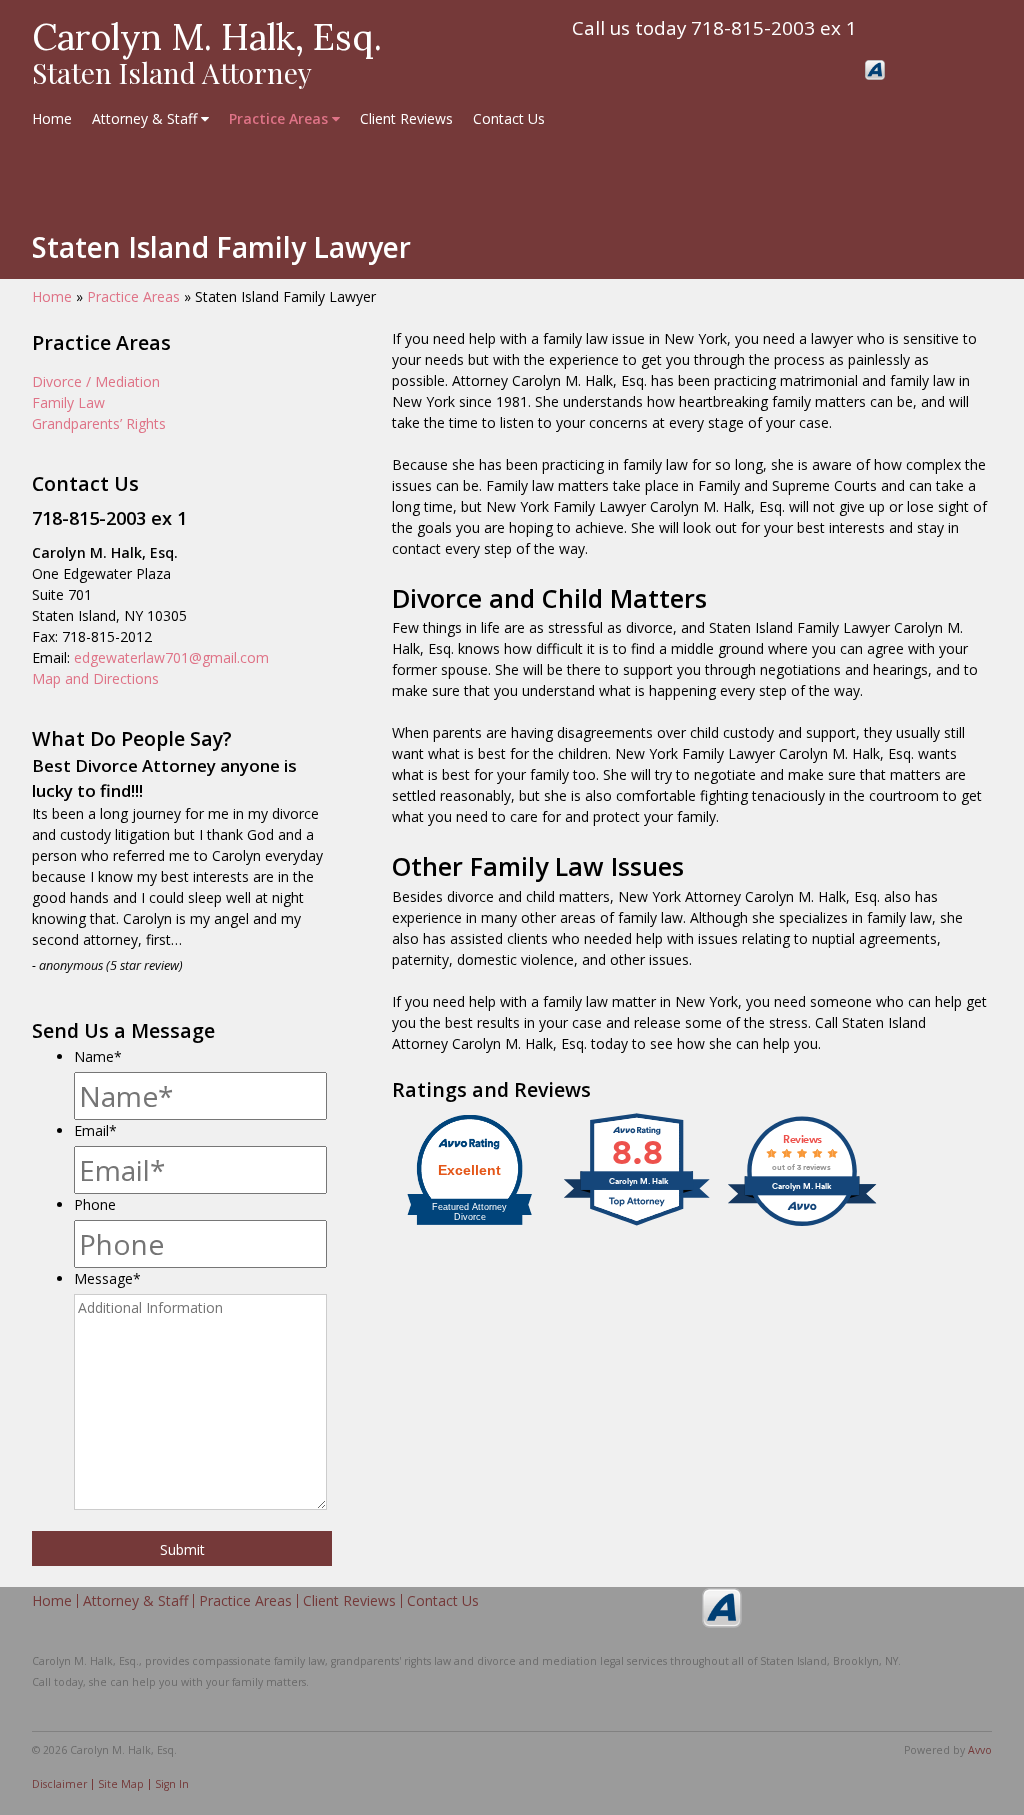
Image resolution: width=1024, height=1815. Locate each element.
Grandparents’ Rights (99, 423)
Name (98, 1056)
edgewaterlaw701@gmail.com (171, 657)
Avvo (875, 70)
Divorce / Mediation (96, 381)
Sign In (172, 1784)
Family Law (68, 402)
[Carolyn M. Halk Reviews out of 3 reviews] (802, 1225)
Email (95, 1130)
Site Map (121, 1784)
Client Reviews (406, 118)
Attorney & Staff (146, 118)
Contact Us (509, 118)
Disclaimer (59, 1784)
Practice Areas (280, 118)
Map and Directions (95, 678)
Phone (95, 1204)
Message (107, 1278)
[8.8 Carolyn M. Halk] (638, 1225)
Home (52, 118)
